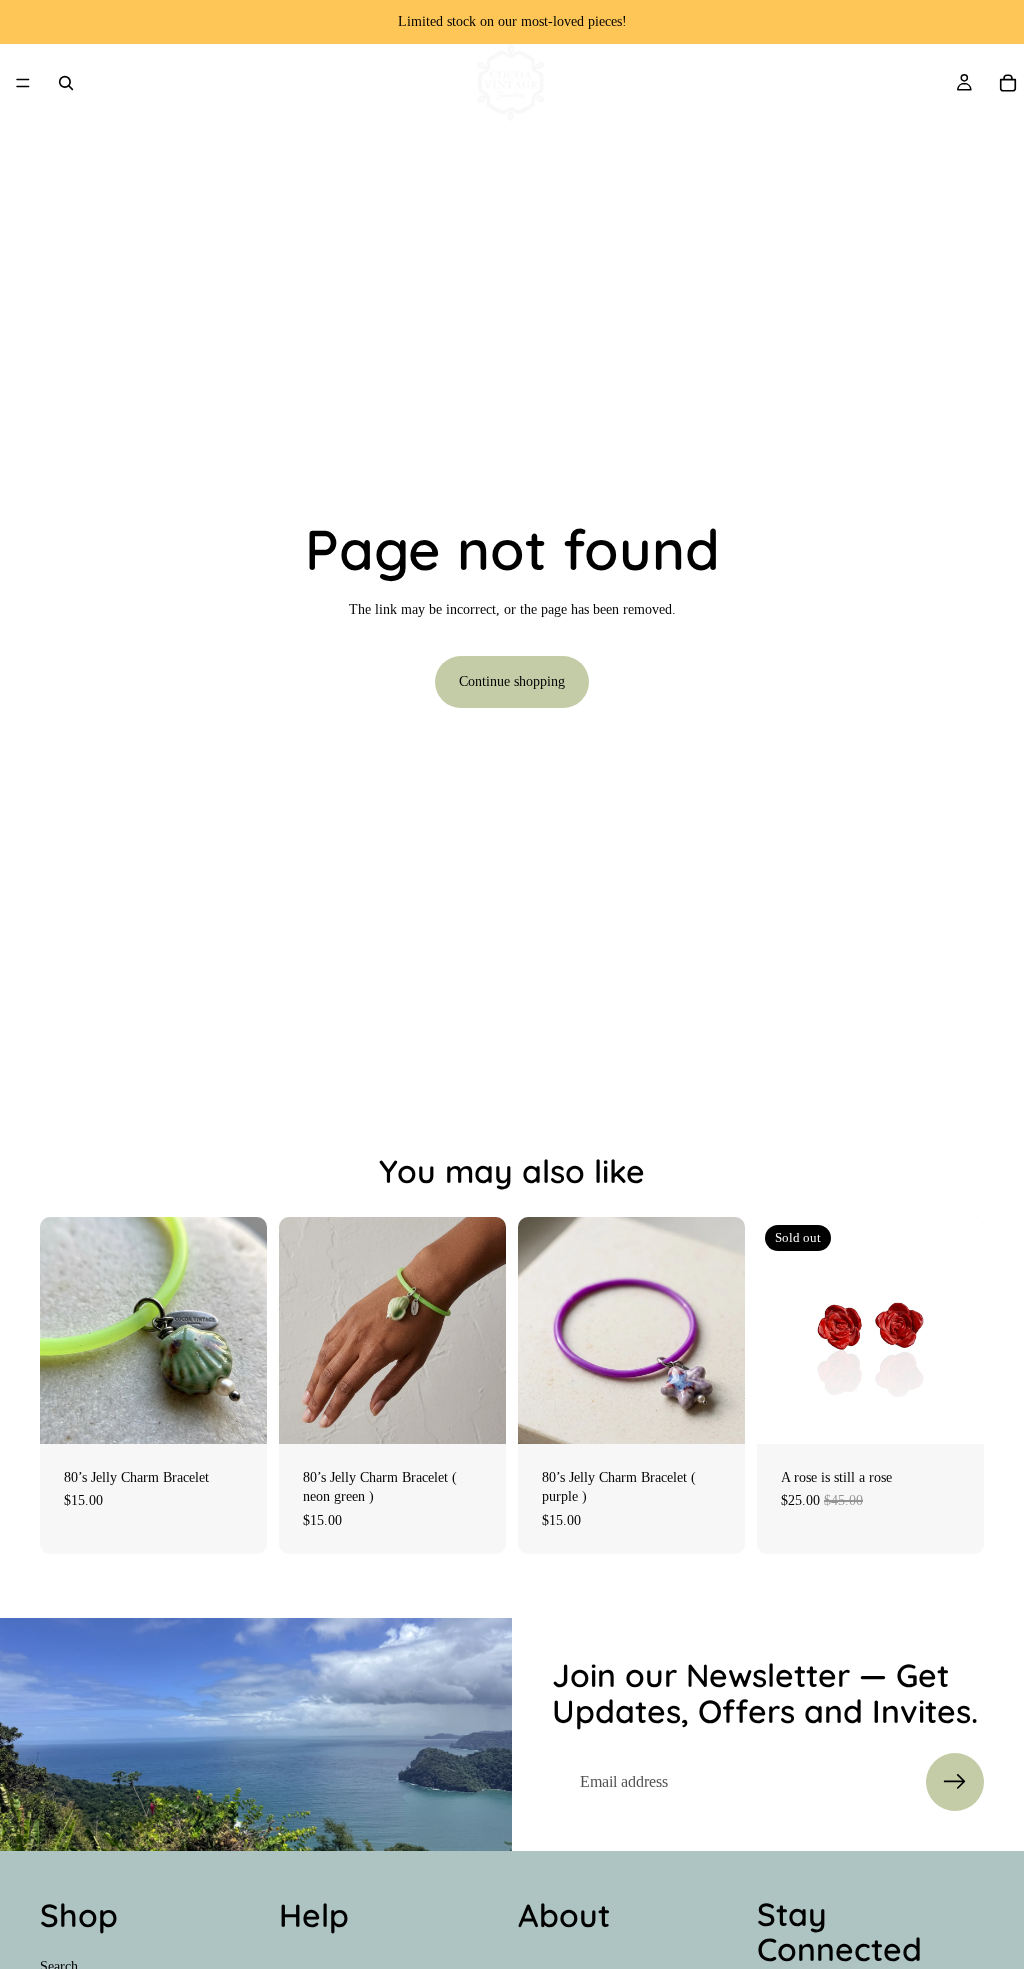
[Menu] (23, 83)
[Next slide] (723, 1330)
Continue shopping (512, 681)
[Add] (236, 1413)
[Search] (66, 83)
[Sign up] (955, 1782)
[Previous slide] (540, 1330)
